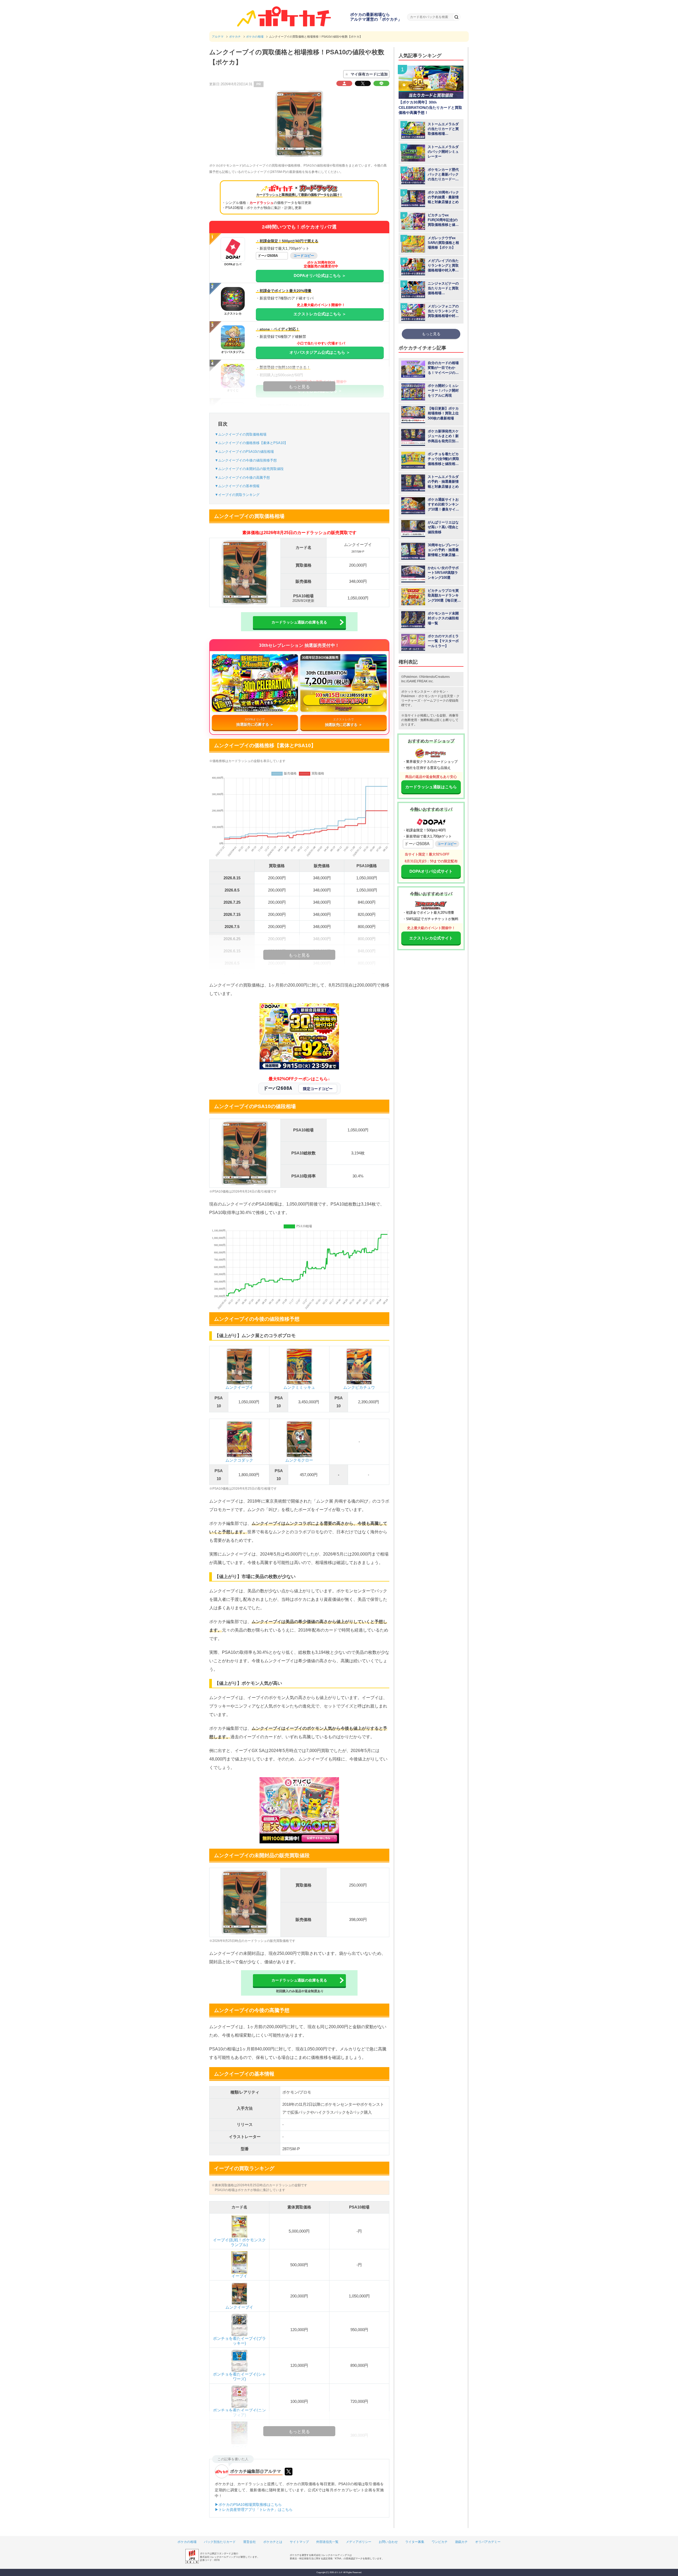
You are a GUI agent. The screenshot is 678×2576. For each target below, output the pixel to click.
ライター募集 (415, 2542)
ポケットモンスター (416, 692)
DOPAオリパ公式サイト (431, 871)
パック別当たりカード (220, 2542)
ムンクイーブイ (239, 1387)
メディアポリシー (359, 2542)
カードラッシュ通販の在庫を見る (299, 622)
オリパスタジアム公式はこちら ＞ (320, 352)
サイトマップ (299, 2542)
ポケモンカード (429, 696)
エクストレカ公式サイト (431, 938)
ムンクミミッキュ (299, 1387)
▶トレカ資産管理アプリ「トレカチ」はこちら (254, 2510)
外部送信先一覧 (327, 2542)
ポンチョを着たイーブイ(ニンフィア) (239, 2413)
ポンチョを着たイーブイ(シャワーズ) (239, 2376)
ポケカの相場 (187, 2542)
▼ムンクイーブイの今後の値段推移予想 (246, 460)
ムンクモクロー (299, 1460)
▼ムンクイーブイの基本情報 (237, 486)
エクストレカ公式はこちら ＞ (320, 314)
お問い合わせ (388, 2542)
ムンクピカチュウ (359, 1387)
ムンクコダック (239, 1460)
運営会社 (249, 2542)
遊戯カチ (461, 2542)
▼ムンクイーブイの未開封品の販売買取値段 (249, 469)
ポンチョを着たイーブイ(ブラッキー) (239, 2341)
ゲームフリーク (435, 701)
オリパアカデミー (488, 2542)
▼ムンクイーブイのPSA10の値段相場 (244, 452)
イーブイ (239, 2276)
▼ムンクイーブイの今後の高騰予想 (242, 478)
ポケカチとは (273, 2542)
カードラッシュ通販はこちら (431, 787)
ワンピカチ (440, 2542)
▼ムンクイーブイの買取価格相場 (241, 434)
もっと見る (431, 334)
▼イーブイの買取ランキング (237, 495)
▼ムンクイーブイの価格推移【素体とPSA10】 (251, 443)
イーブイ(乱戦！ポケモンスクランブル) (239, 2242)
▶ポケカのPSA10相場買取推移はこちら (248, 2505)
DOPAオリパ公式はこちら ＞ (320, 275)
